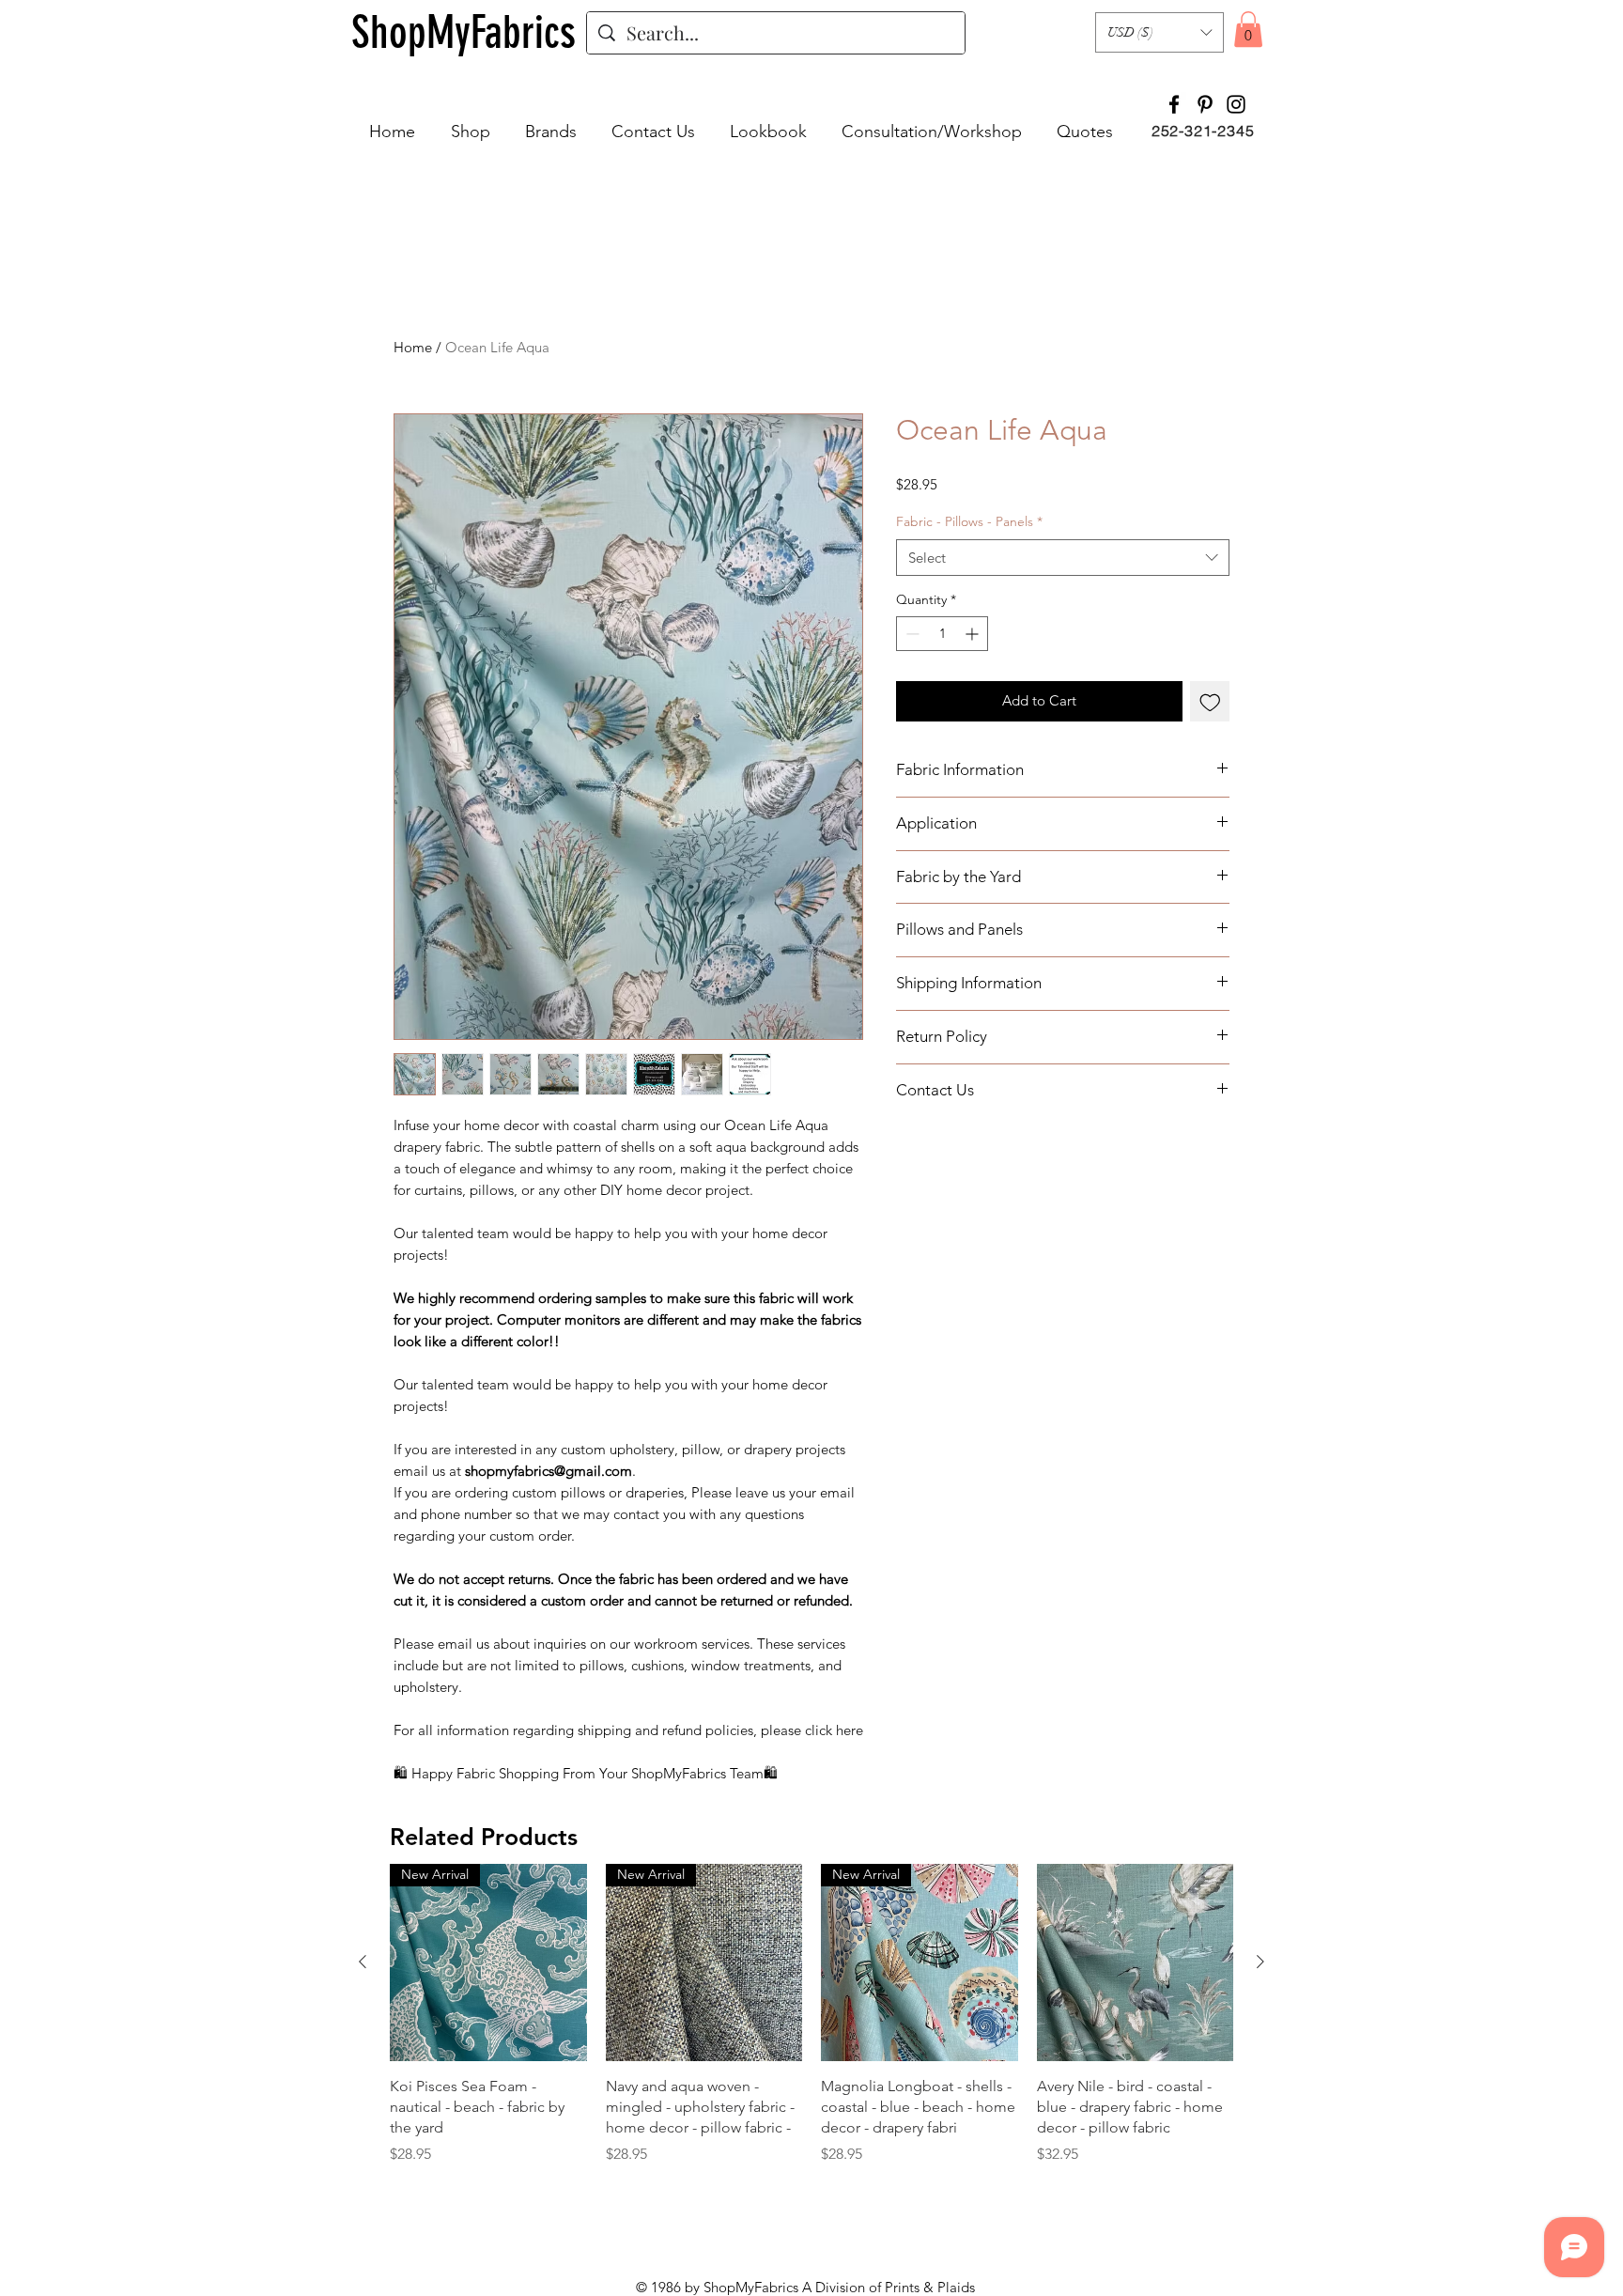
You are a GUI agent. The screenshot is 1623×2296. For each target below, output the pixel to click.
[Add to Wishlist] (1210, 701)
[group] (811, 2015)
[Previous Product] (363, 1962)
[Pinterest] (1205, 104)
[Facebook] (1174, 104)
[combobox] (1063, 558)
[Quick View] (1136, 1962)
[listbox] (1159, 32)
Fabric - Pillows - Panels (969, 521)
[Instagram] (1236, 104)
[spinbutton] (942, 634)
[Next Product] (1260, 1962)
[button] (1159, 32)
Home (413, 347)
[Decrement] (911, 634)
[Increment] (974, 634)
